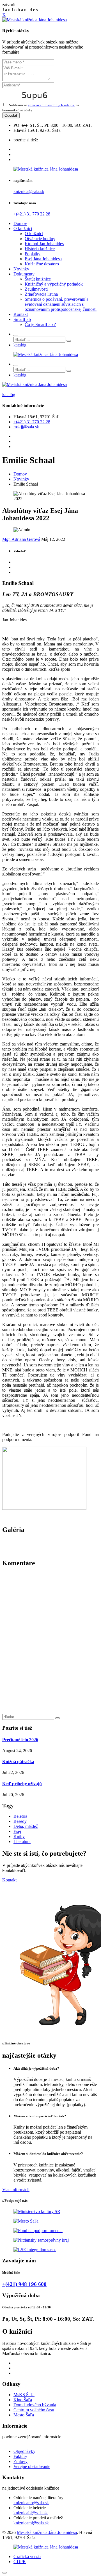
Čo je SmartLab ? (40, 324)
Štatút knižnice (38, 279)
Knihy (19, 1836)
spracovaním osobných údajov (51, 105)
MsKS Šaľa (24, 2395)
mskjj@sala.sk (26, 427)
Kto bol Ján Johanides (44, 244)
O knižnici (23, 228)
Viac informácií (16, 2190)
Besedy (20, 1821)
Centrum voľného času (34, 2410)
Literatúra (22, 1841)
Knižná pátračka (18, 1762)
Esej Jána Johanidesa (43, 259)
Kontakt (21, 314)
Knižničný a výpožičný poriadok (54, 284)
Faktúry (20, 2456)
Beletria (20, 1816)
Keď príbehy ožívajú (22, 1784)
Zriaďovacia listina (41, 294)
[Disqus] (50, 1643)
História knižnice (40, 249)
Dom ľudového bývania (35, 2405)
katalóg (20, 345)
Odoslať (11, 115)
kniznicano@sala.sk (31, 2503)
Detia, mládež (26, 1826)
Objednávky (24, 2451)
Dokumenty (24, 274)
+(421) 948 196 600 (24, 2284)
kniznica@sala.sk (29, 191)
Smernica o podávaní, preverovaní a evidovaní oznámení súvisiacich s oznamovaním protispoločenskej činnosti (61, 304)
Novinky (21, 269)
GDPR (20, 2562)
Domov (20, 223)
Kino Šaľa (23, 2400)
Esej (17, 1831)
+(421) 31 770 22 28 (32, 214)
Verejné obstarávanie (32, 2466)
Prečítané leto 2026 (20, 1740)
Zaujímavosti (36, 289)
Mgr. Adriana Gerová (21, 539)
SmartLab (22, 319)
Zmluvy (20, 2461)
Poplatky (33, 254)
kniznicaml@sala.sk (31, 2523)
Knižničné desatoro (42, 264)
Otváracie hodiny (40, 239)
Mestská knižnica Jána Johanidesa (47, 2532)
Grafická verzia (27, 2557)
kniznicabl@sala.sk (31, 2513)
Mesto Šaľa (24, 2415)
